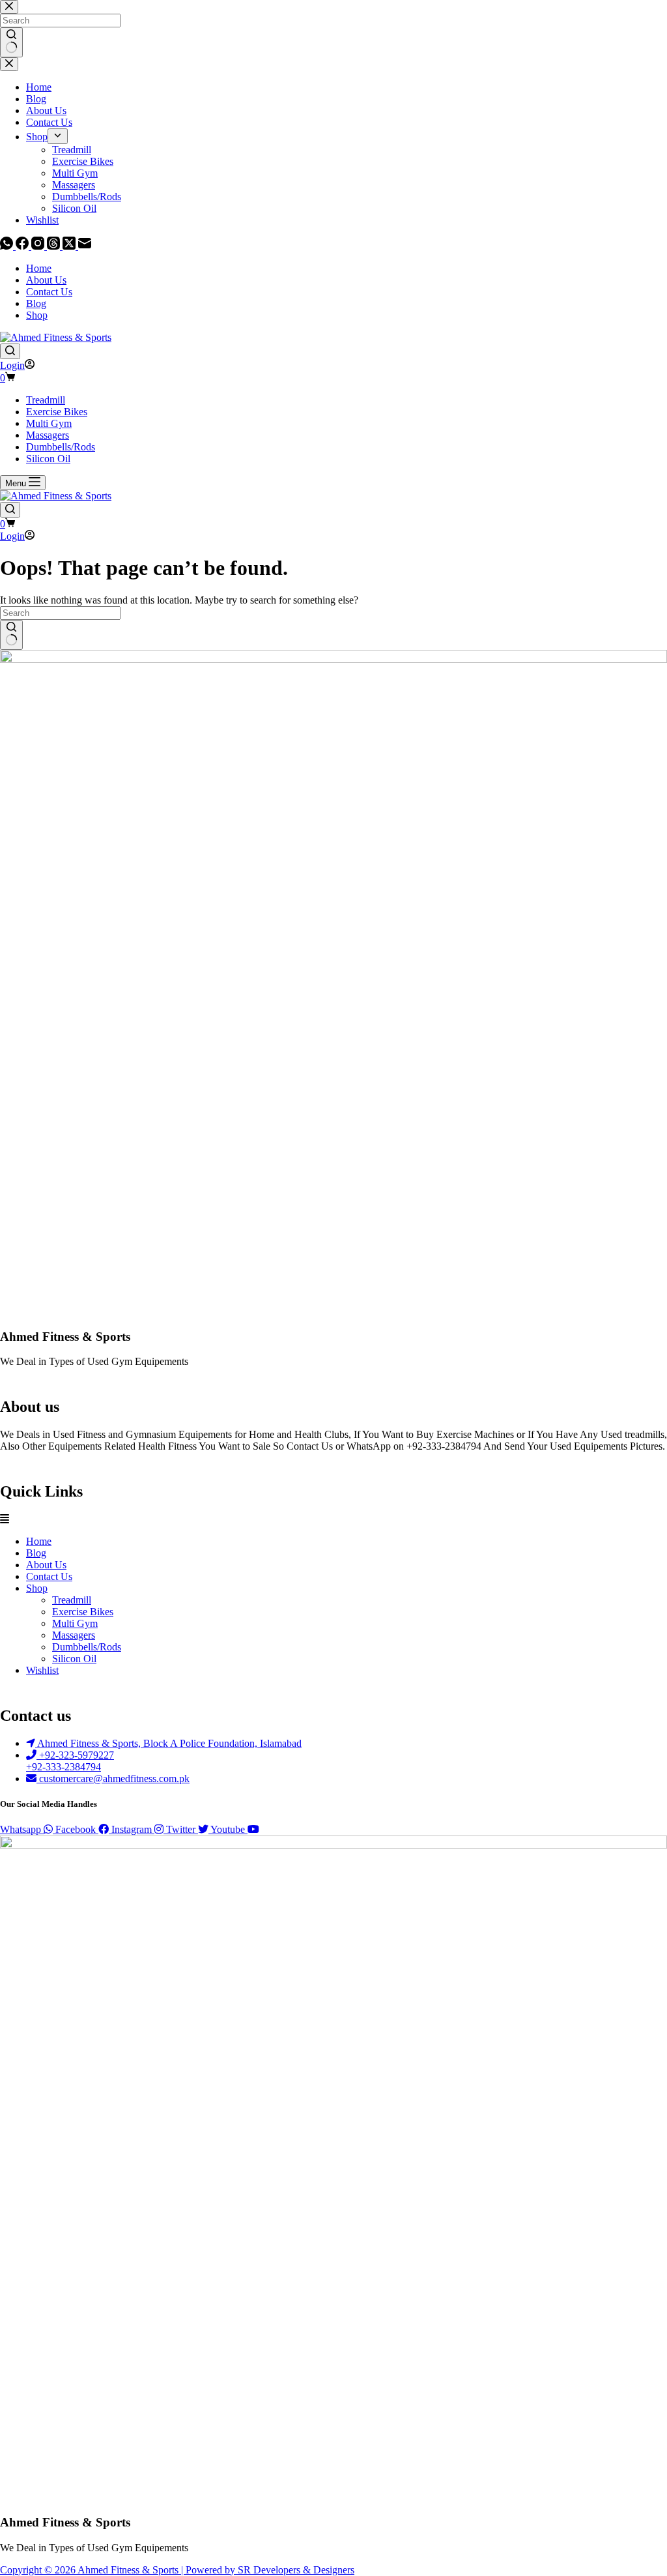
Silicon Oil (48, 459)
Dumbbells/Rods (61, 447)
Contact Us (49, 292)
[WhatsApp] (8, 246)
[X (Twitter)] (70, 246)
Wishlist (42, 1670)
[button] (333, 1519)
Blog (36, 303)
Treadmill (46, 400)
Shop (37, 315)
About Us (46, 280)
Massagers (48, 435)
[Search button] (11, 635)
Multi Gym (49, 423)
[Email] (85, 246)
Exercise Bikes (57, 412)
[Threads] (55, 246)
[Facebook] (23, 246)
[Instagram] (39, 246)
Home (39, 268)
